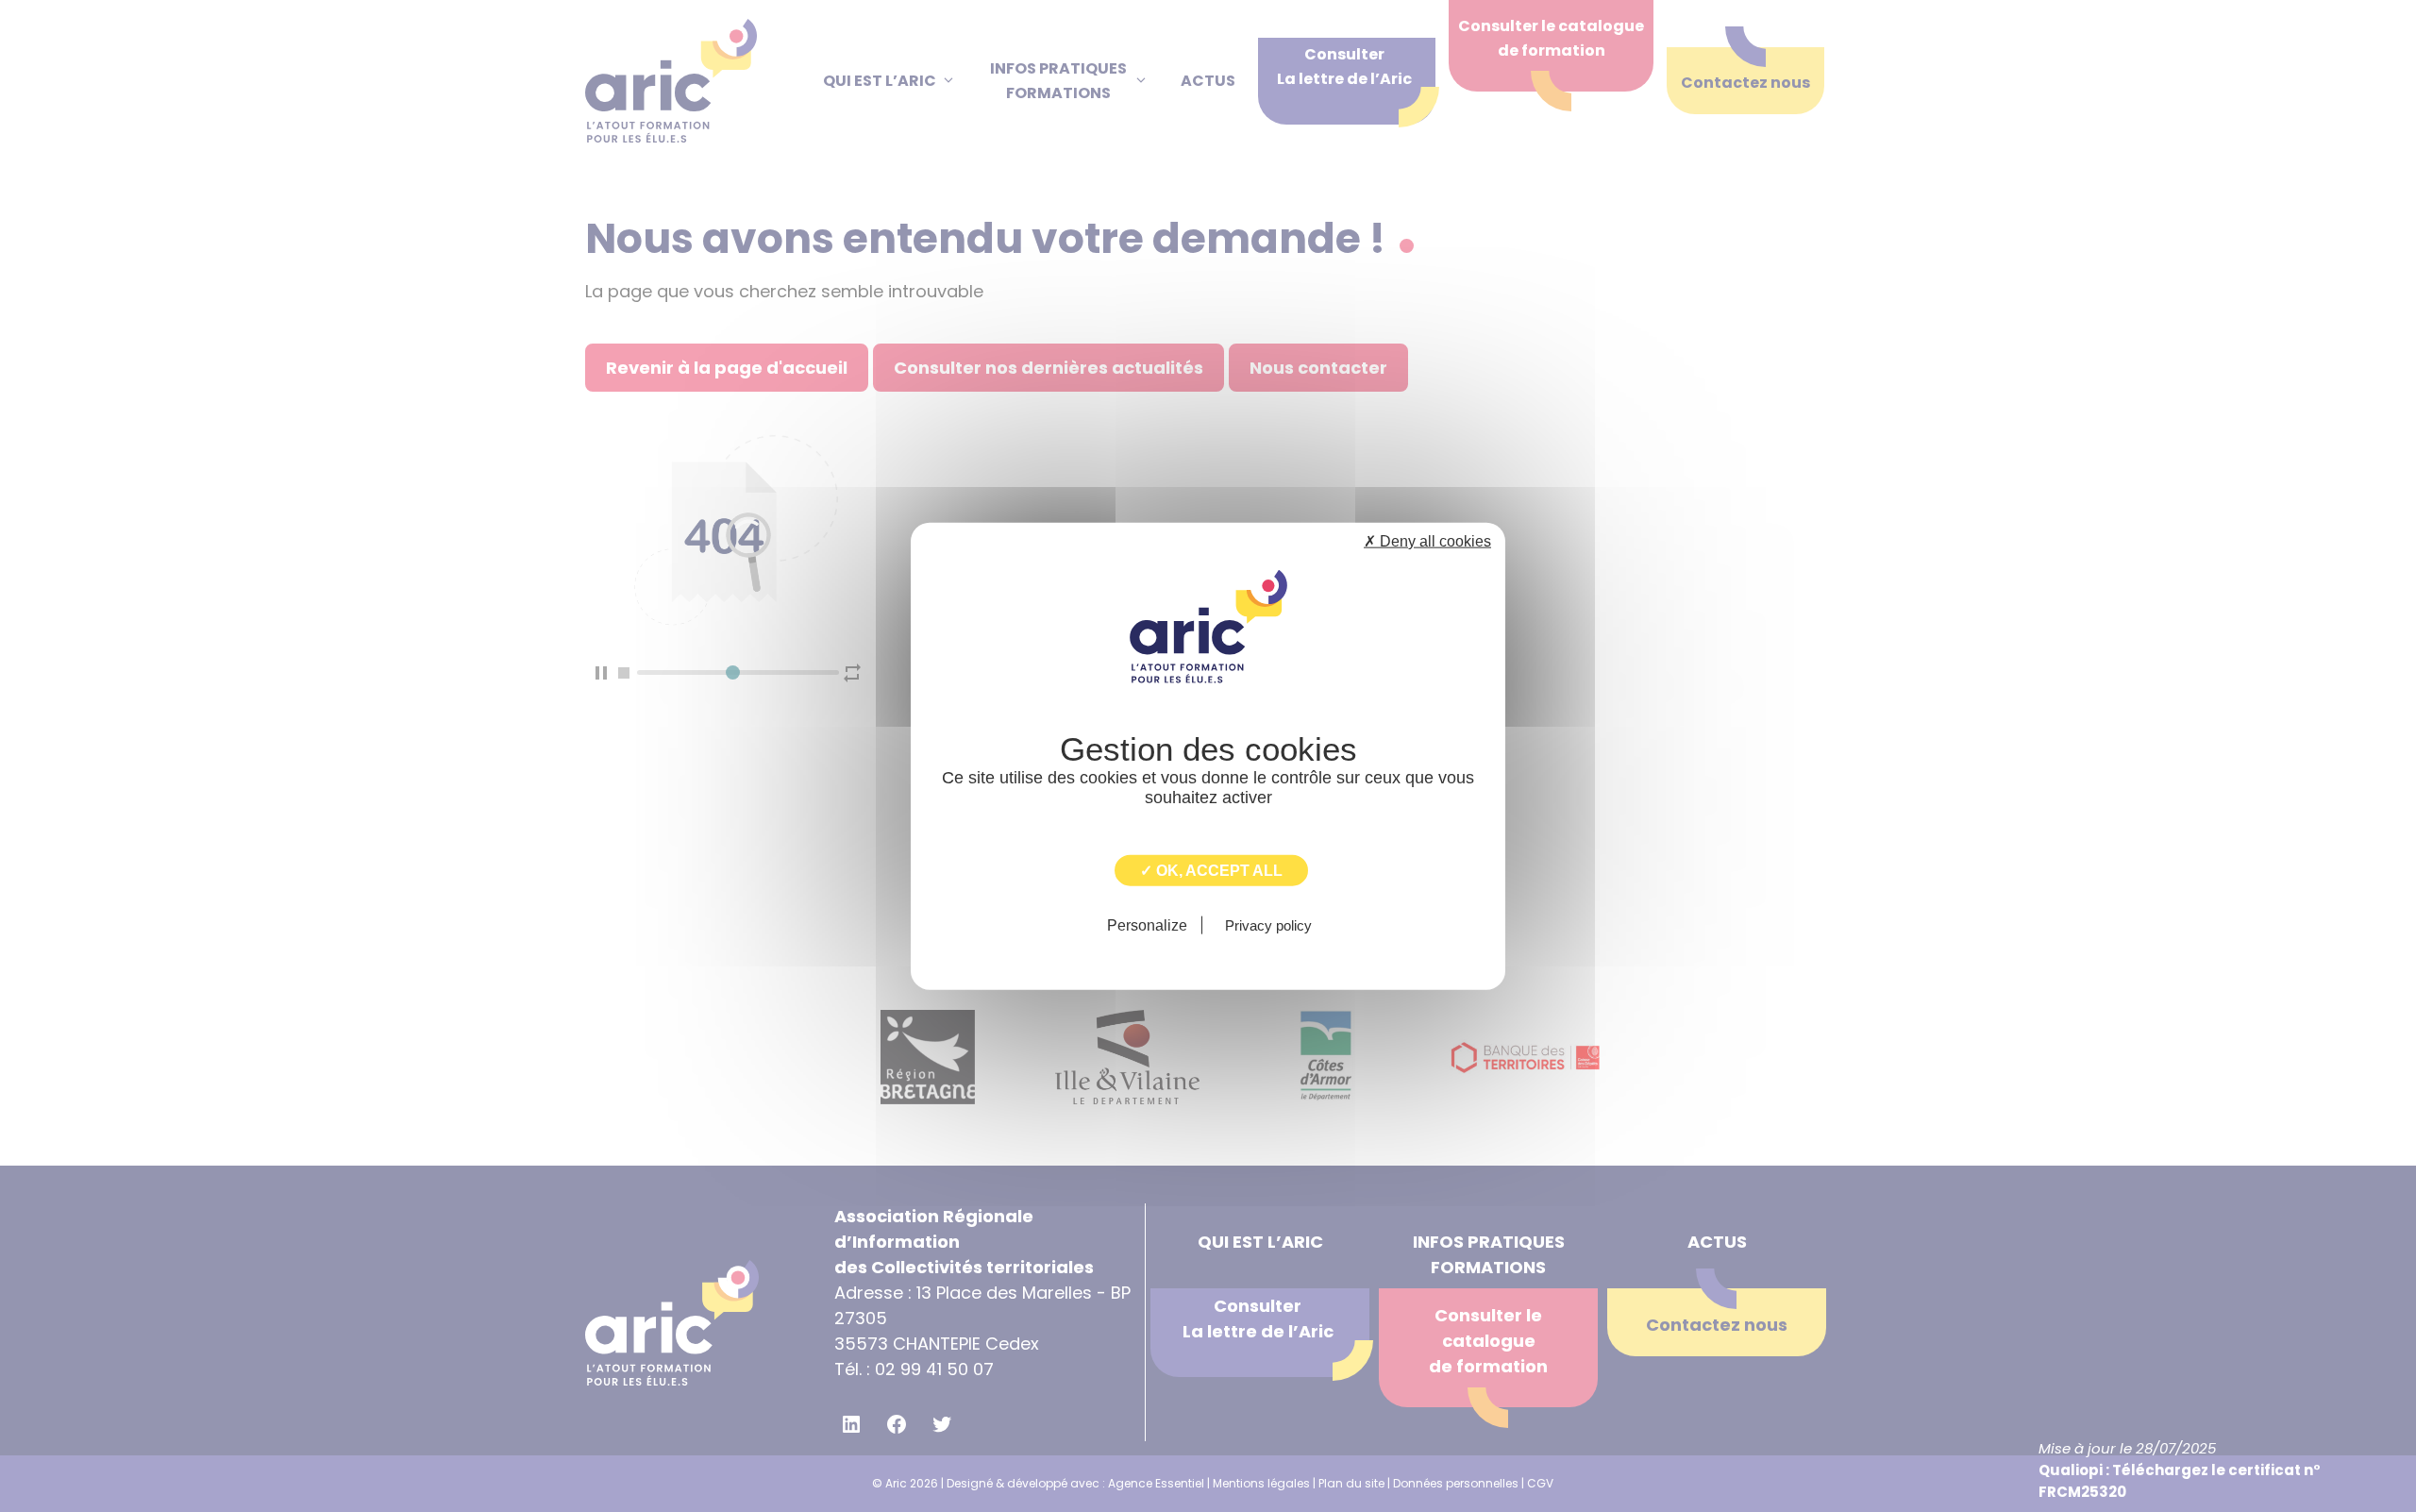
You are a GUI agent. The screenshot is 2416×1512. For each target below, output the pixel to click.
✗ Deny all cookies (1427, 541)
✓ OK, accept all (1211, 871)
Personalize (1147, 924)
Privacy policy (1268, 924)
